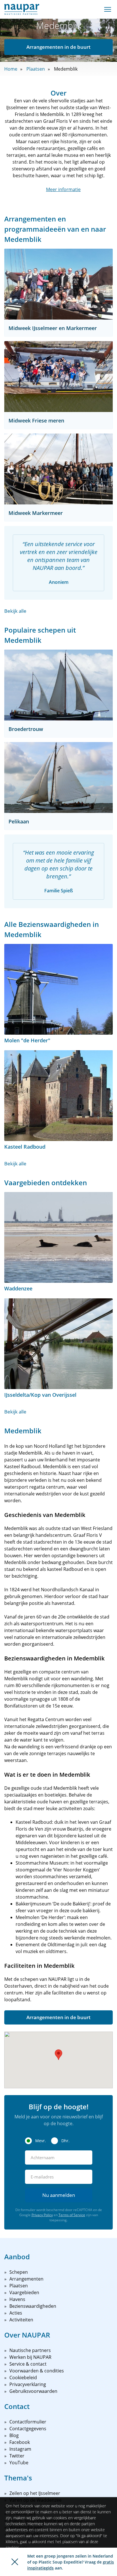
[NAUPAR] (22, 9)
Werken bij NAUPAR (30, 2357)
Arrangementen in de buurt (58, 47)
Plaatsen (36, 69)
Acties (16, 2313)
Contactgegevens (28, 2429)
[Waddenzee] (58, 1237)
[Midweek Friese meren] (58, 377)
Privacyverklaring (28, 2384)
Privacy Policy (42, 2215)
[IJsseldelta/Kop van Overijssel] (58, 1344)
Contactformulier (28, 2422)
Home (11, 69)
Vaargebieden (24, 2292)
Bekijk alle (15, 611)
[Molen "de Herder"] (58, 989)
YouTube (19, 2463)
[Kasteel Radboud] (58, 1096)
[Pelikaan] (58, 777)
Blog (14, 2435)
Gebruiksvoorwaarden (33, 2391)
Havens (17, 2299)
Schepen (19, 2272)
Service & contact (28, 2364)
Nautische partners (30, 2350)
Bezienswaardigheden (33, 2306)
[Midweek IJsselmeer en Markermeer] (58, 284)
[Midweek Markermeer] (58, 469)
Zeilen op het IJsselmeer (35, 2493)
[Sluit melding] (15, 2562)
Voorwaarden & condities (37, 2371)
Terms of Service (72, 2215)
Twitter (17, 2456)
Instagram (20, 2449)
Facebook (20, 2442)
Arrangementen (26, 2279)
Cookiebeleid (23, 2378)
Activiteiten (21, 2320)
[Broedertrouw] (58, 685)
